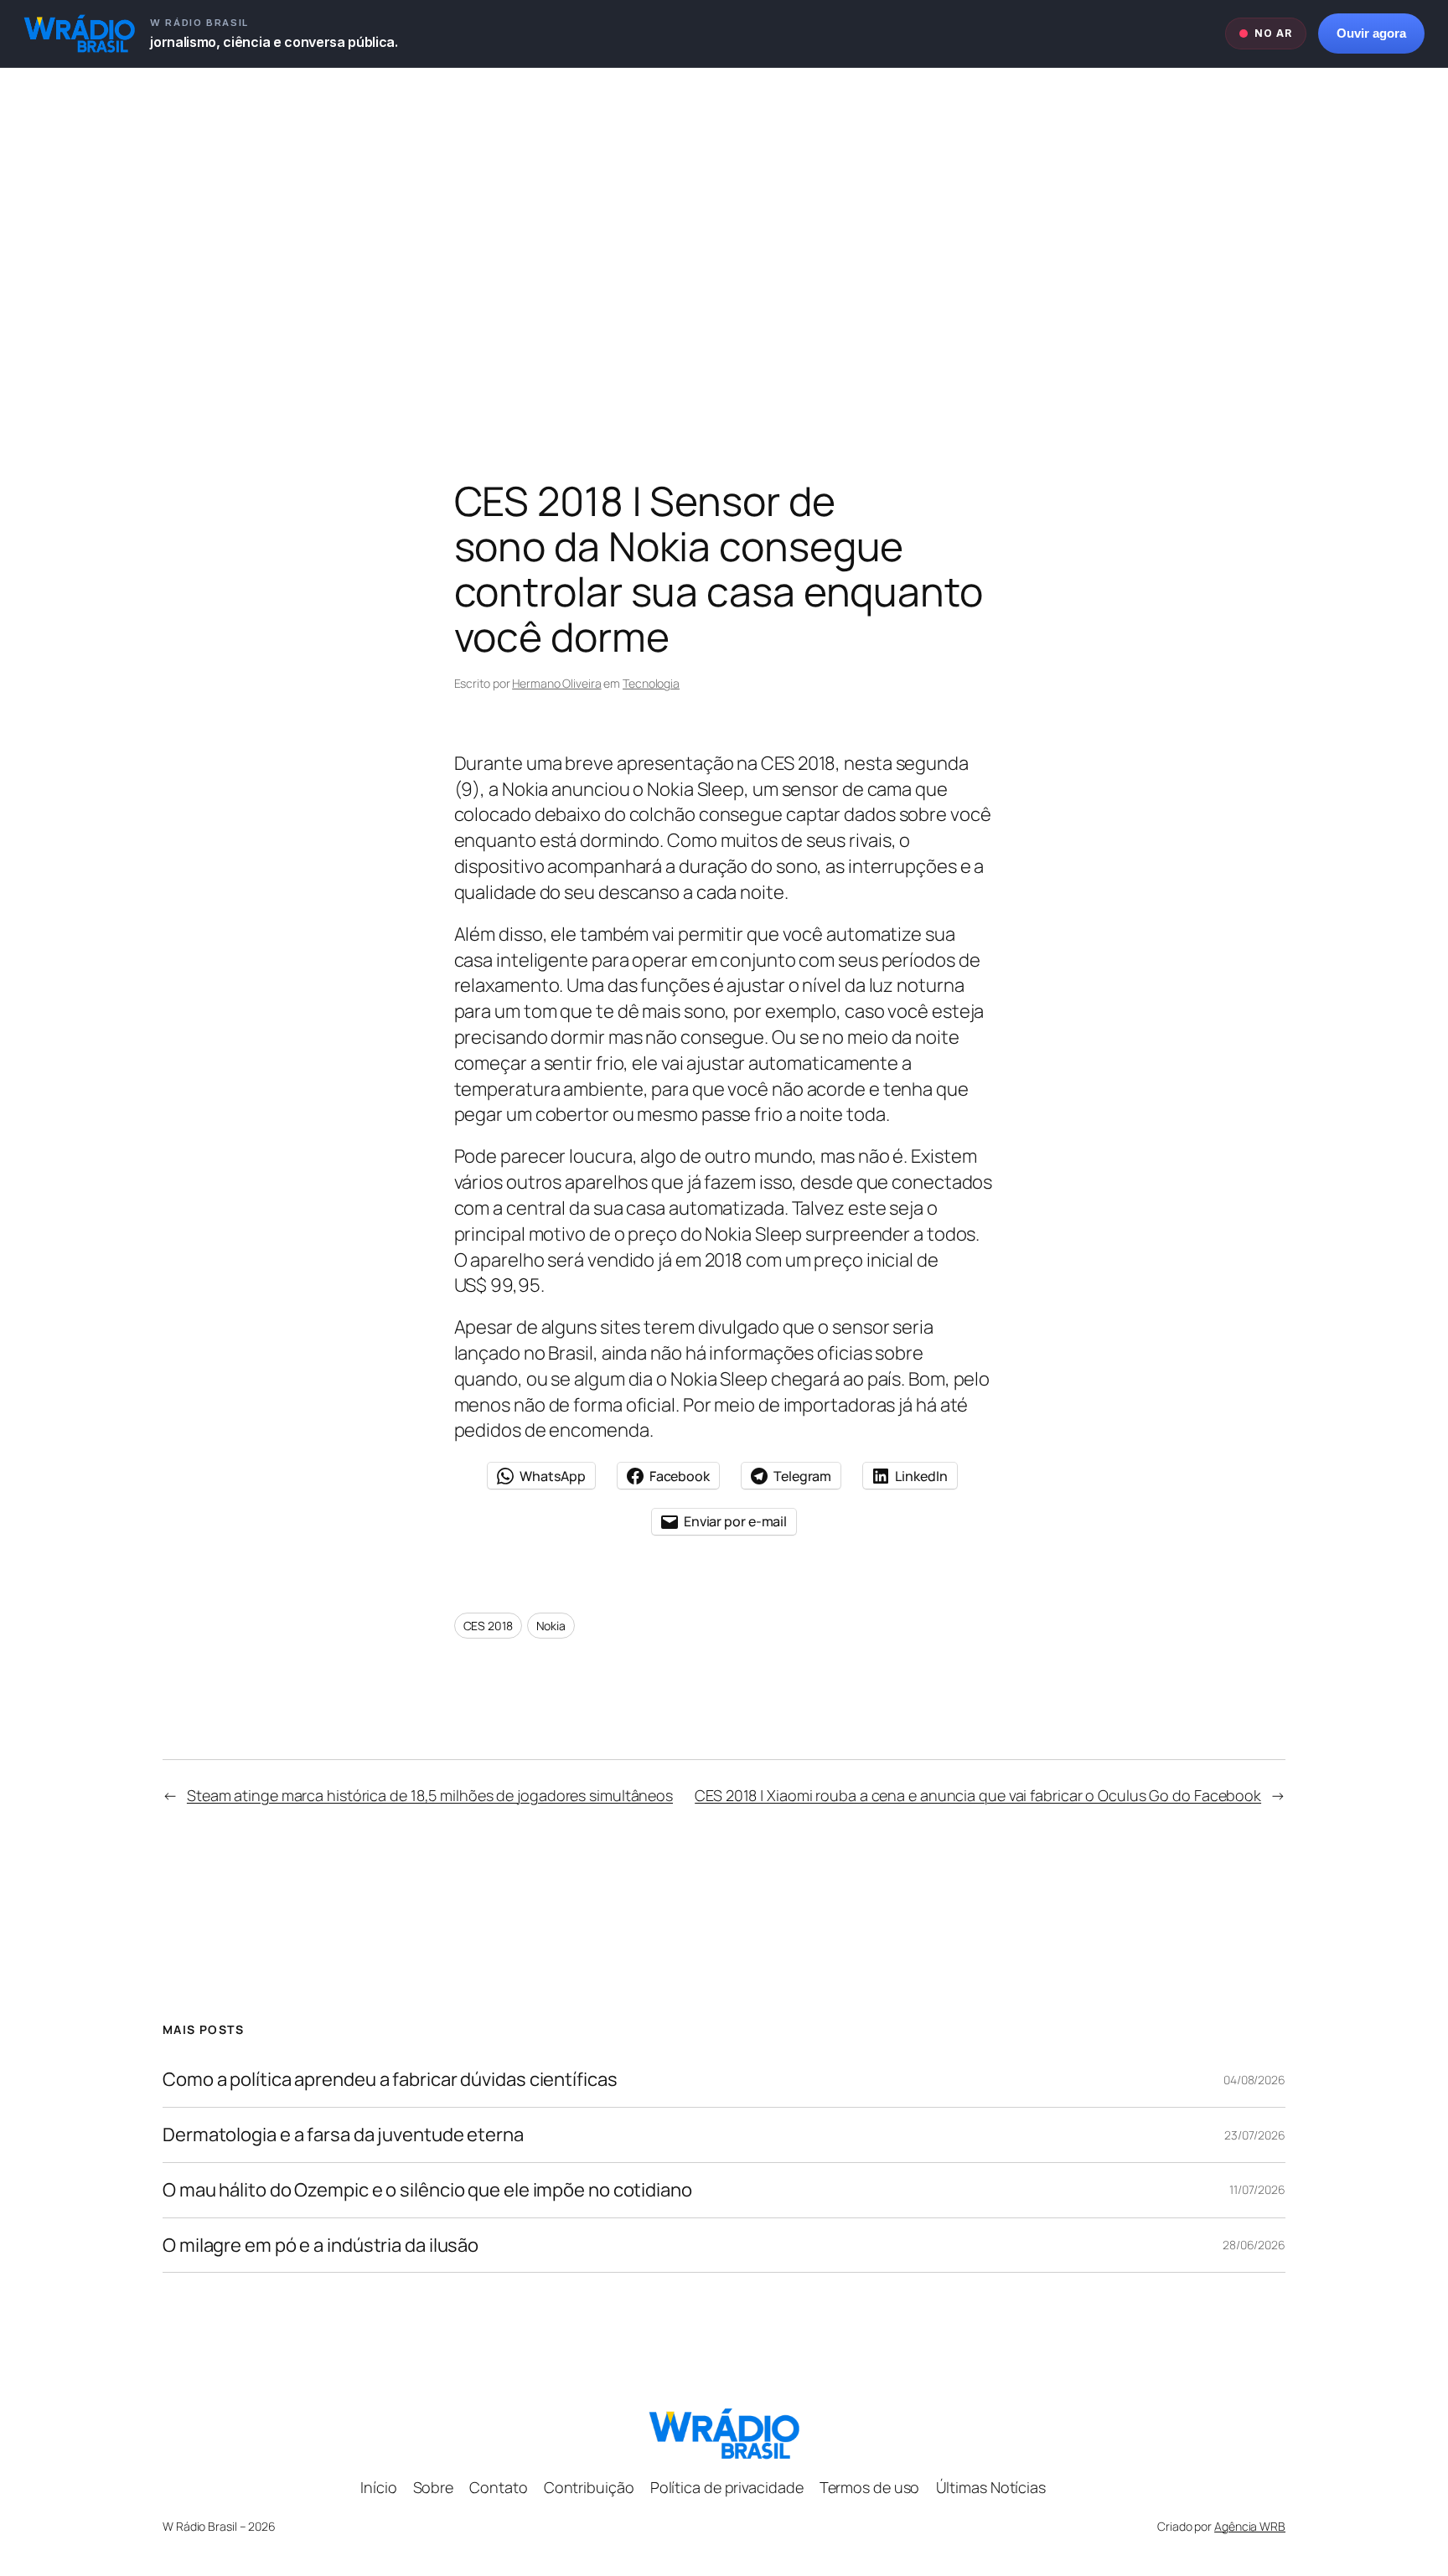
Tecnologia (651, 683)
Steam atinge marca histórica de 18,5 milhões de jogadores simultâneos (430, 1795)
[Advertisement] (724, 244)
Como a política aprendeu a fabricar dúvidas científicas (390, 2080)
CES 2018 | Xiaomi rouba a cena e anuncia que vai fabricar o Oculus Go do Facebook (978, 1795)
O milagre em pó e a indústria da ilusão (321, 2246)
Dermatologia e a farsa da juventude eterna (343, 2135)
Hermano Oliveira (556, 683)
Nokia (551, 1626)
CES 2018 (488, 1626)
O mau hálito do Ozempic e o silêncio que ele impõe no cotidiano (427, 2190)
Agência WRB (1250, 2526)
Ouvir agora (1371, 34)
